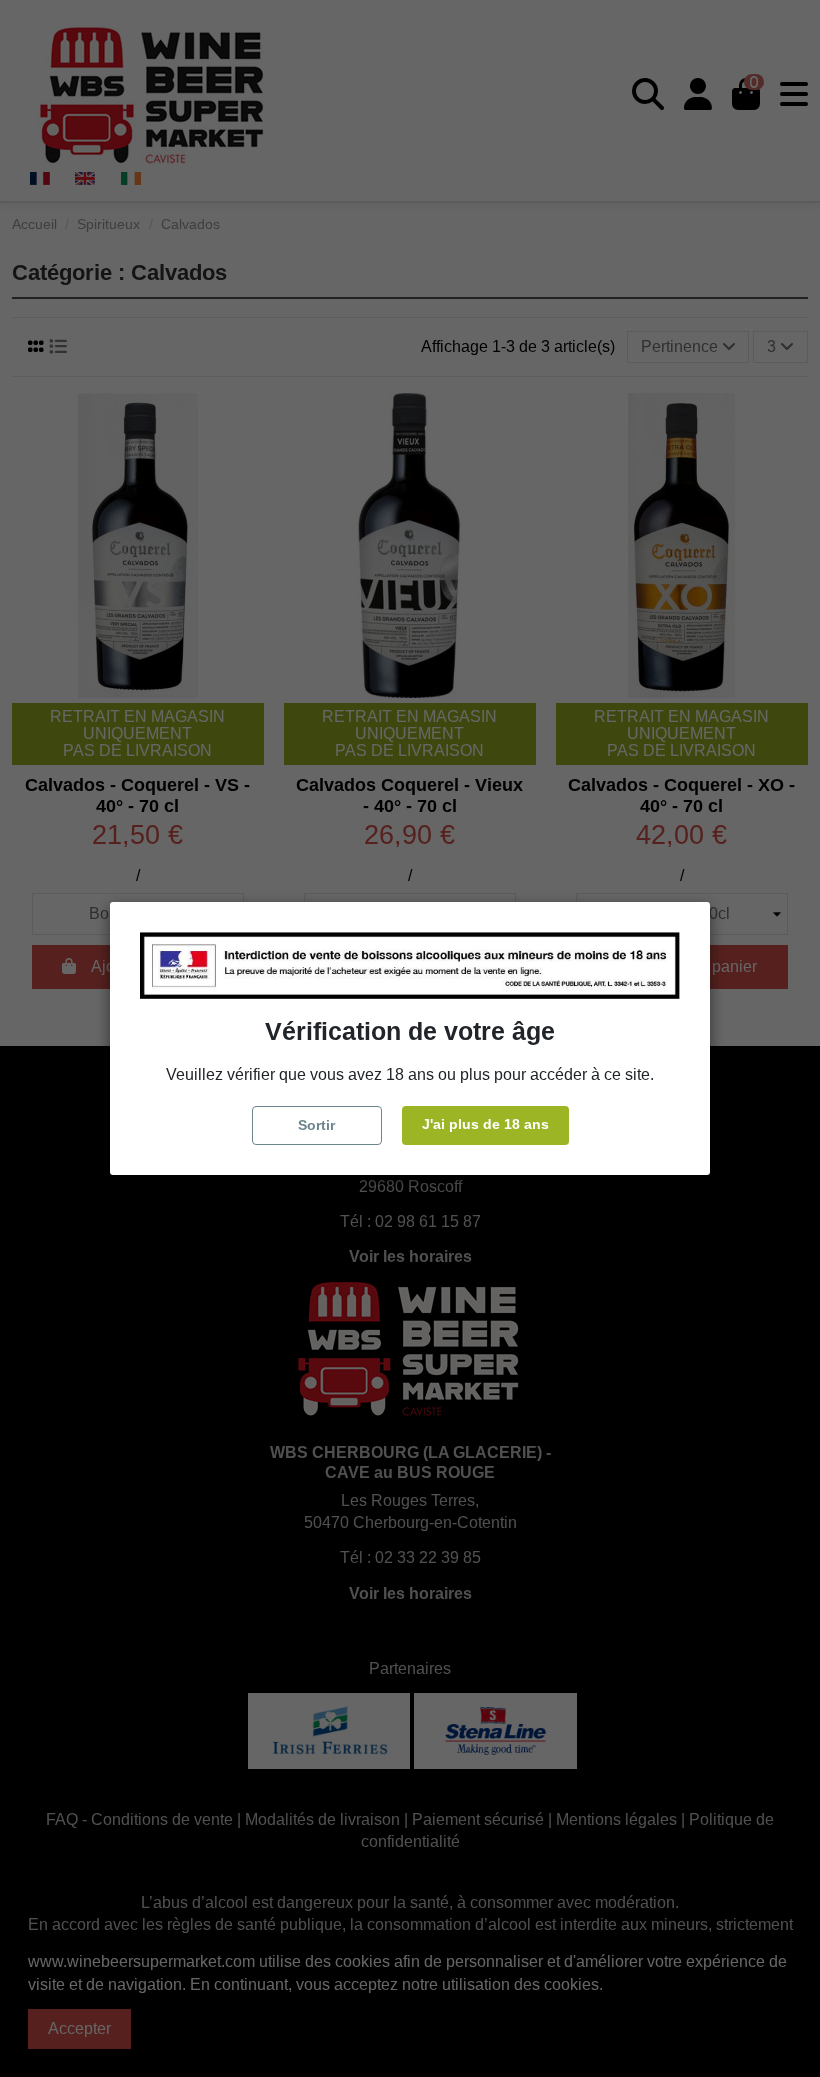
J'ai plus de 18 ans (485, 1124)
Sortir (316, 1125)
